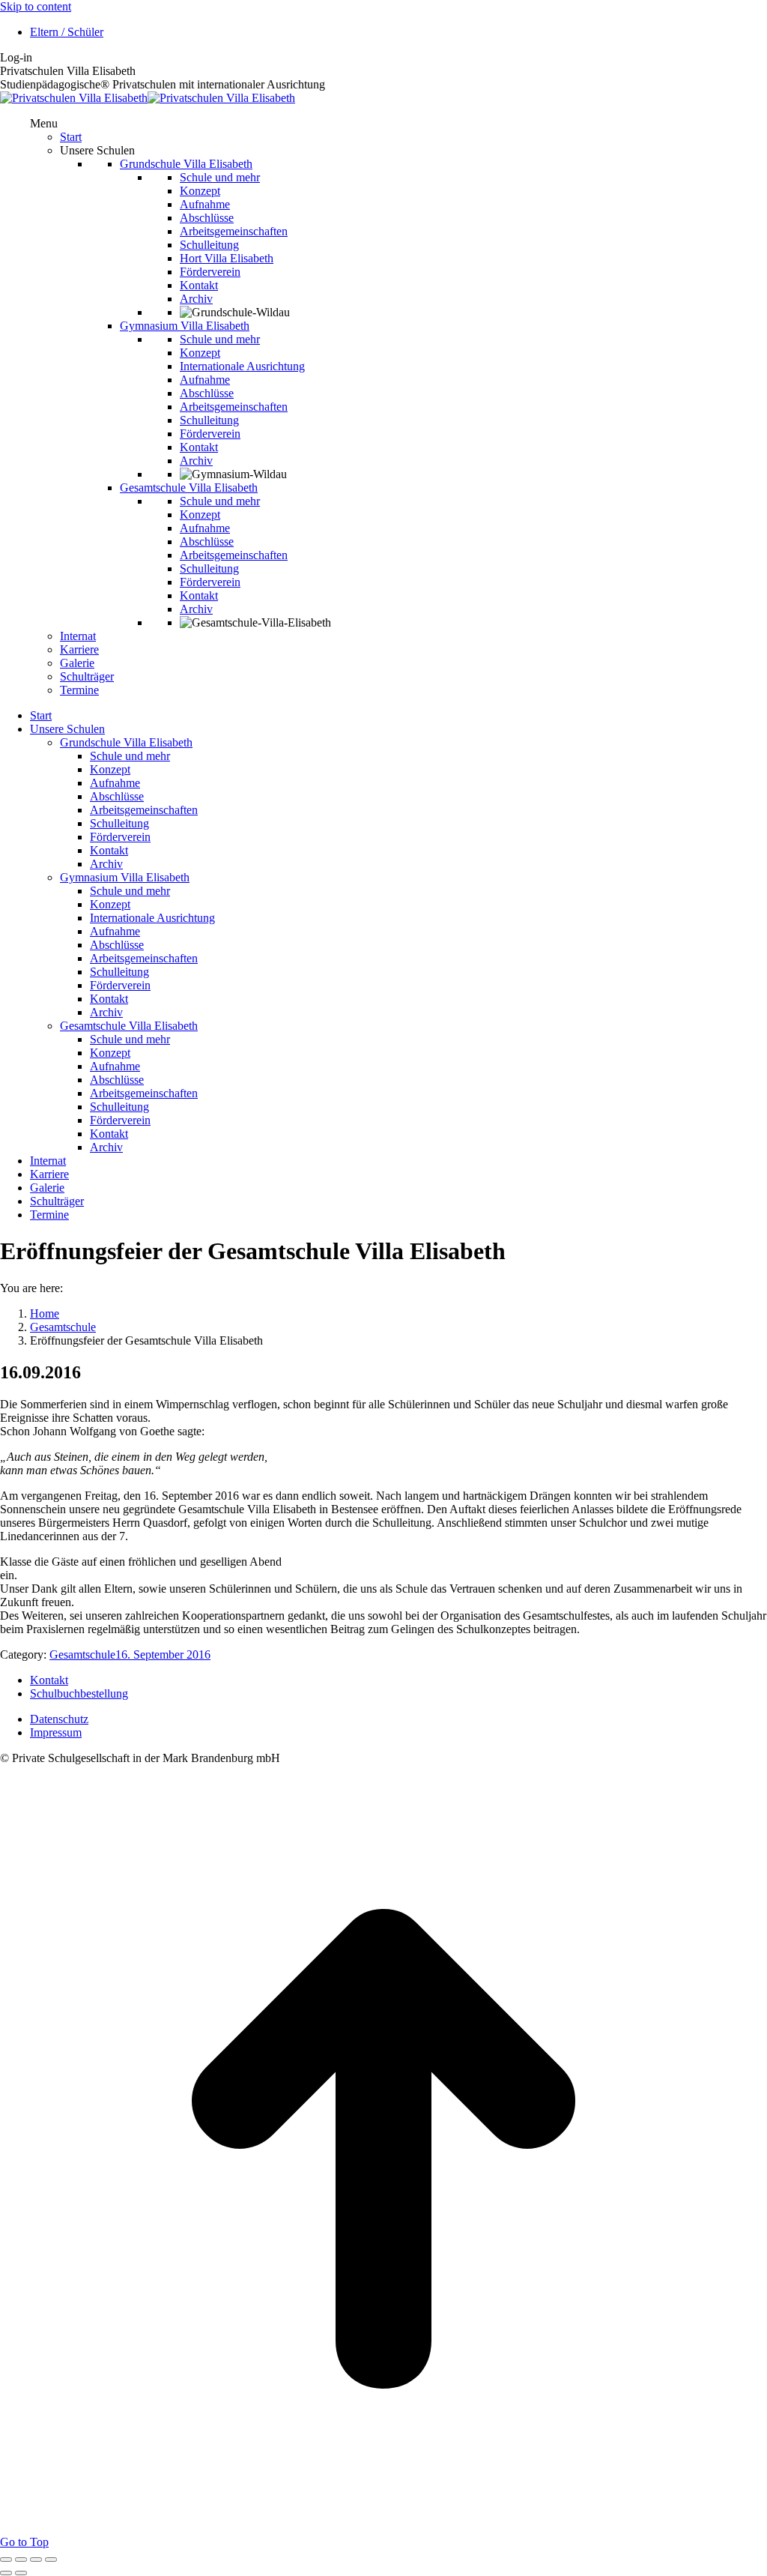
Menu (44, 123)
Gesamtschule (82, 1655)
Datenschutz (59, 1719)
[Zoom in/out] (51, 2560)
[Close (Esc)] (6, 2560)
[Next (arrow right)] (21, 2573)
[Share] (21, 2560)
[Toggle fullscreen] (36, 2560)
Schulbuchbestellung (79, 1693)
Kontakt (49, 1680)
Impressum (56, 1732)
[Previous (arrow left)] (6, 2573)
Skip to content (36, 6)
